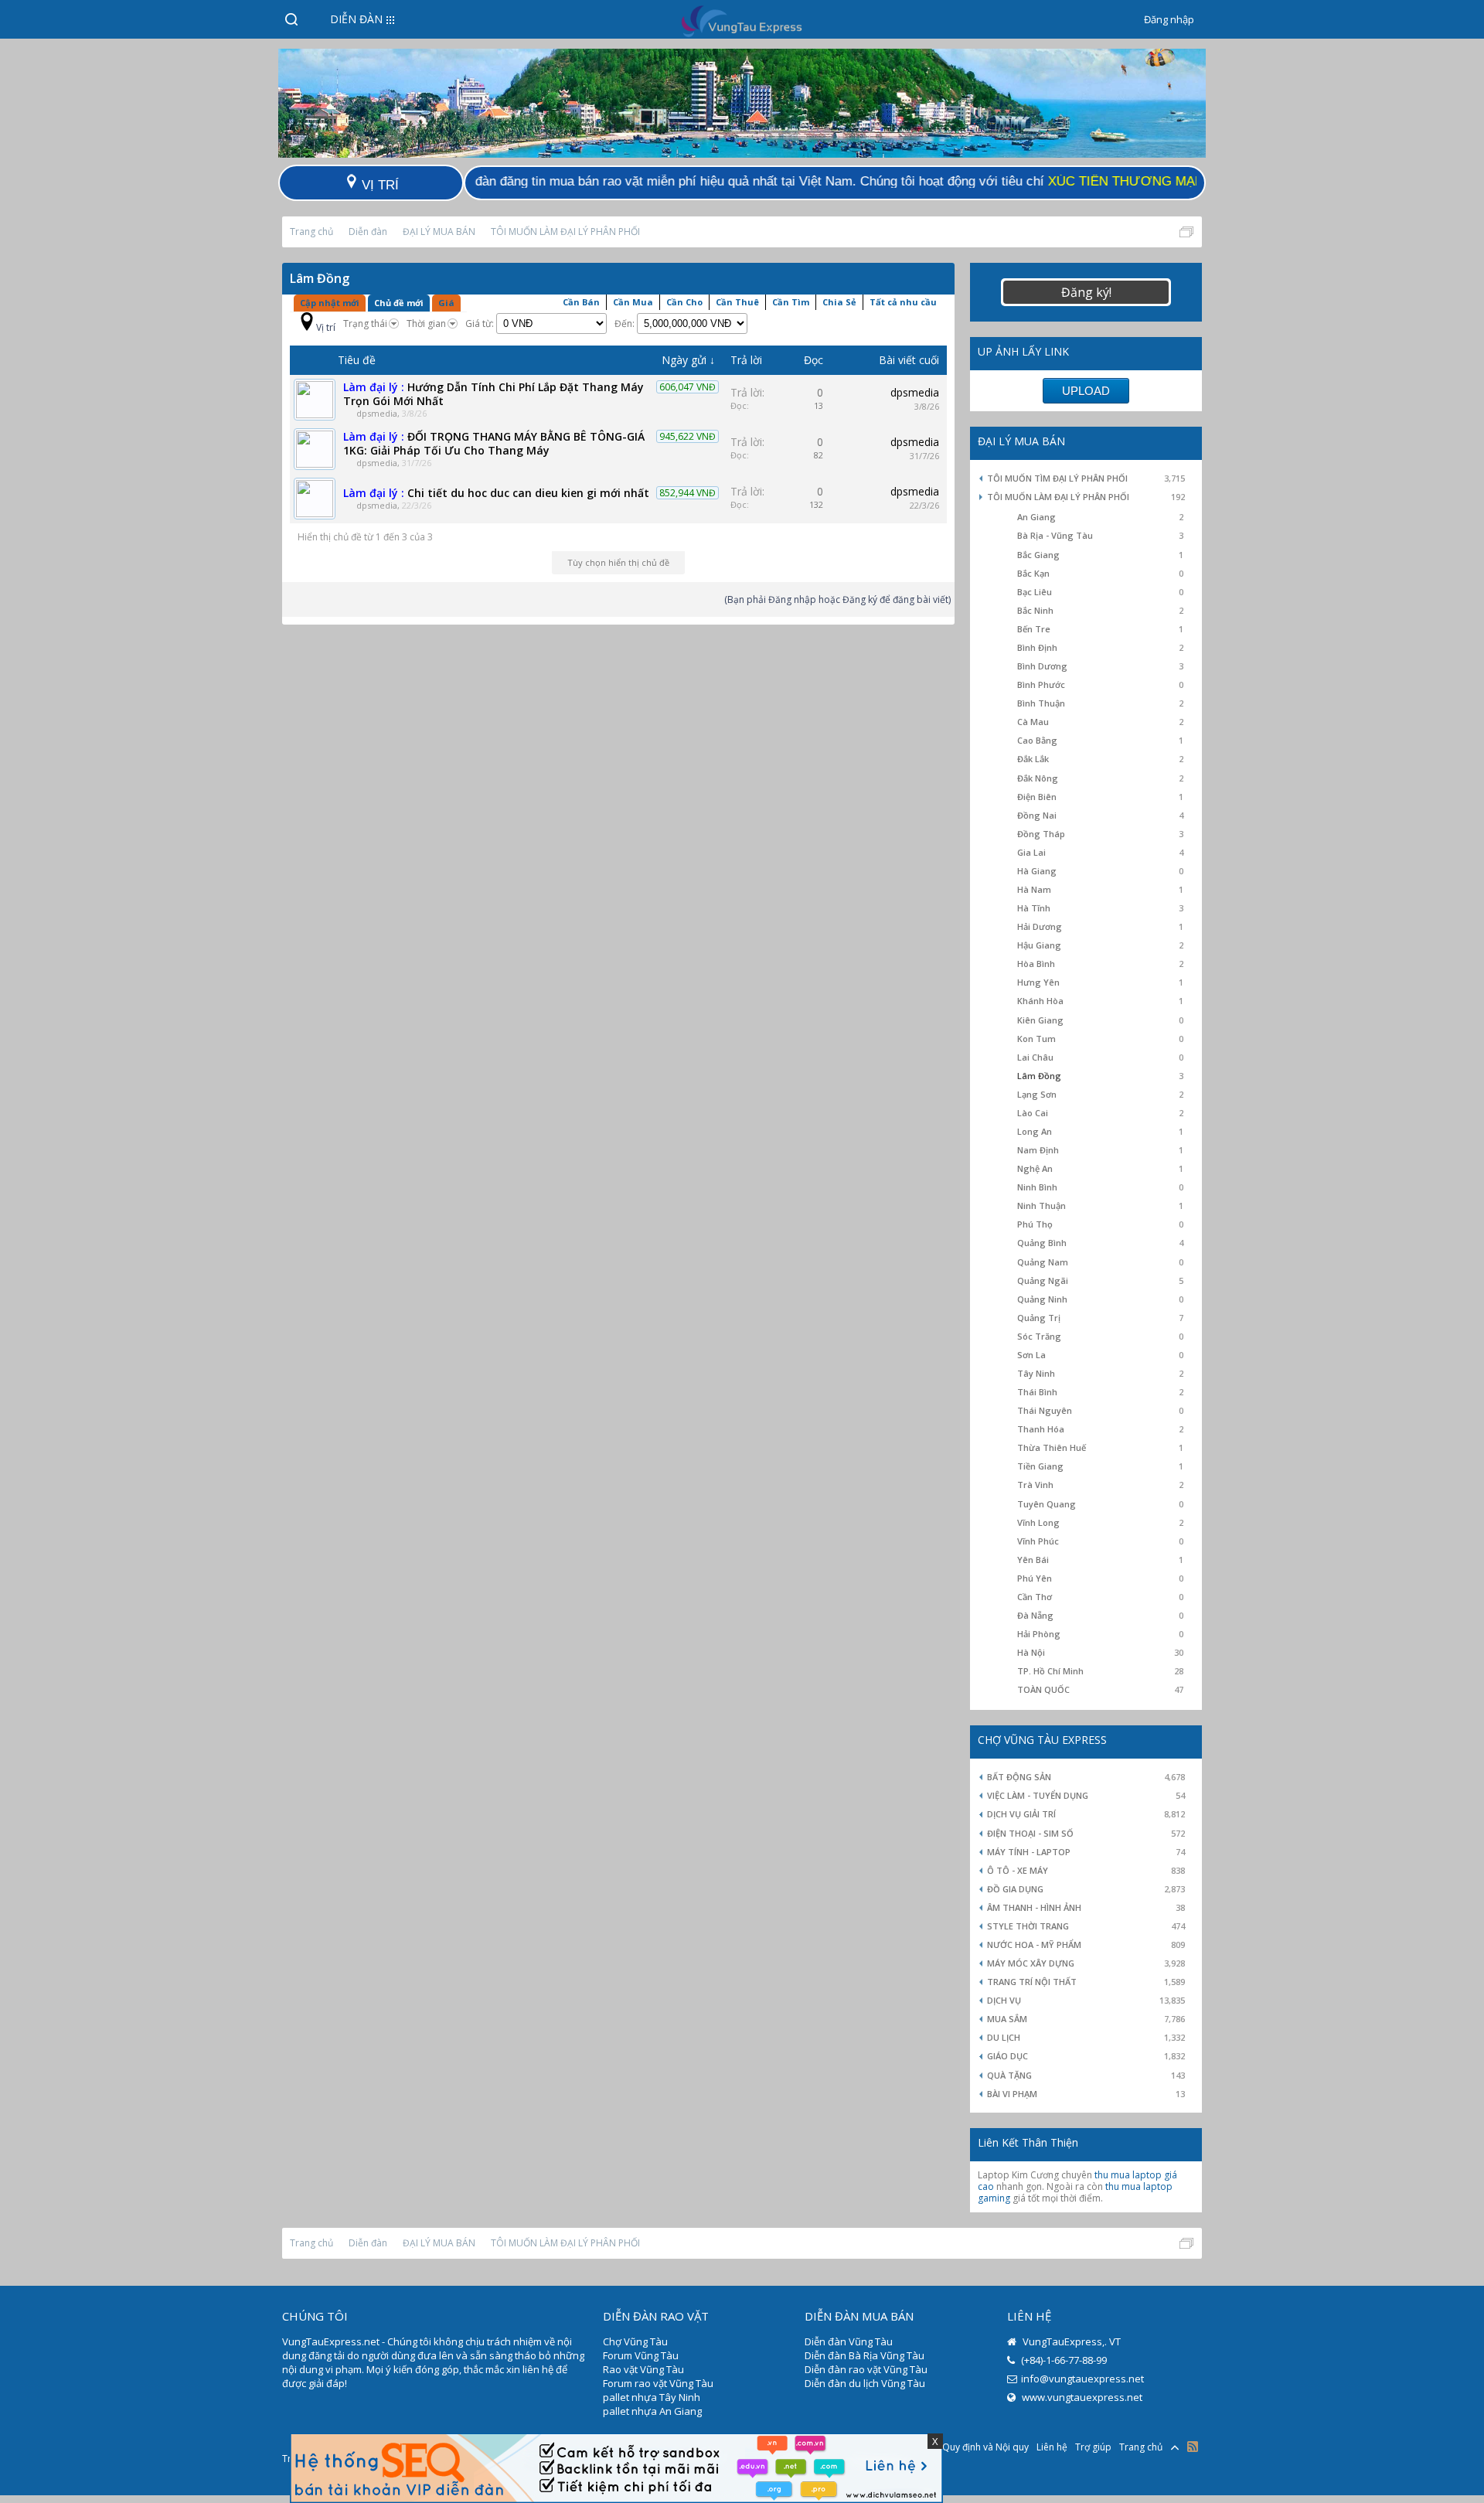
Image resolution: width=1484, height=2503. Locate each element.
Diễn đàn (356, 19)
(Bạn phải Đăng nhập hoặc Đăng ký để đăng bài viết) (837, 599)
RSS (1193, 2447)
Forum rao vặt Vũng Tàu (658, 2383)
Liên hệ (1052, 2447)
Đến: (626, 324)
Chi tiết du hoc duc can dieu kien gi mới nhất (528, 493)
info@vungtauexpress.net (1082, 2379)
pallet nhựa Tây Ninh (652, 2397)
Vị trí (326, 327)
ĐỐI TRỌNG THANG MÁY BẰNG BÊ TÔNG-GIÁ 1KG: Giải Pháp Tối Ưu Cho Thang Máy (494, 443)
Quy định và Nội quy (985, 2447)
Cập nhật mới (330, 303)
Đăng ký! (1086, 292)
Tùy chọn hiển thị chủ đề (618, 562)
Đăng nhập (1169, 19)
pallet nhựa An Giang (652, 2411)
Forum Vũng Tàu (641, 2355)
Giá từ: (481, 324)
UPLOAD (1086, 391)
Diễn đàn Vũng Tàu (849, 2341)
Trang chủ (1141, 2447)
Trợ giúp (1093, 2447)
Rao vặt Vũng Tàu (643, 2369)
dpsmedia (377, 413)
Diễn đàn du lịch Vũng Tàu (865, 2383)
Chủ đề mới (399, 303)
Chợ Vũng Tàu (635, 2341)
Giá (446, 303)
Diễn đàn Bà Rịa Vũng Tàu (865, 2355)
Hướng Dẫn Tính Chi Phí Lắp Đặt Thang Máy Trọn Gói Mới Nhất (494, 394)
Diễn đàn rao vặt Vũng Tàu (866, 2369)
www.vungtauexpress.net (1081, 2397)
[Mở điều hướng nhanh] (1186, 232)
